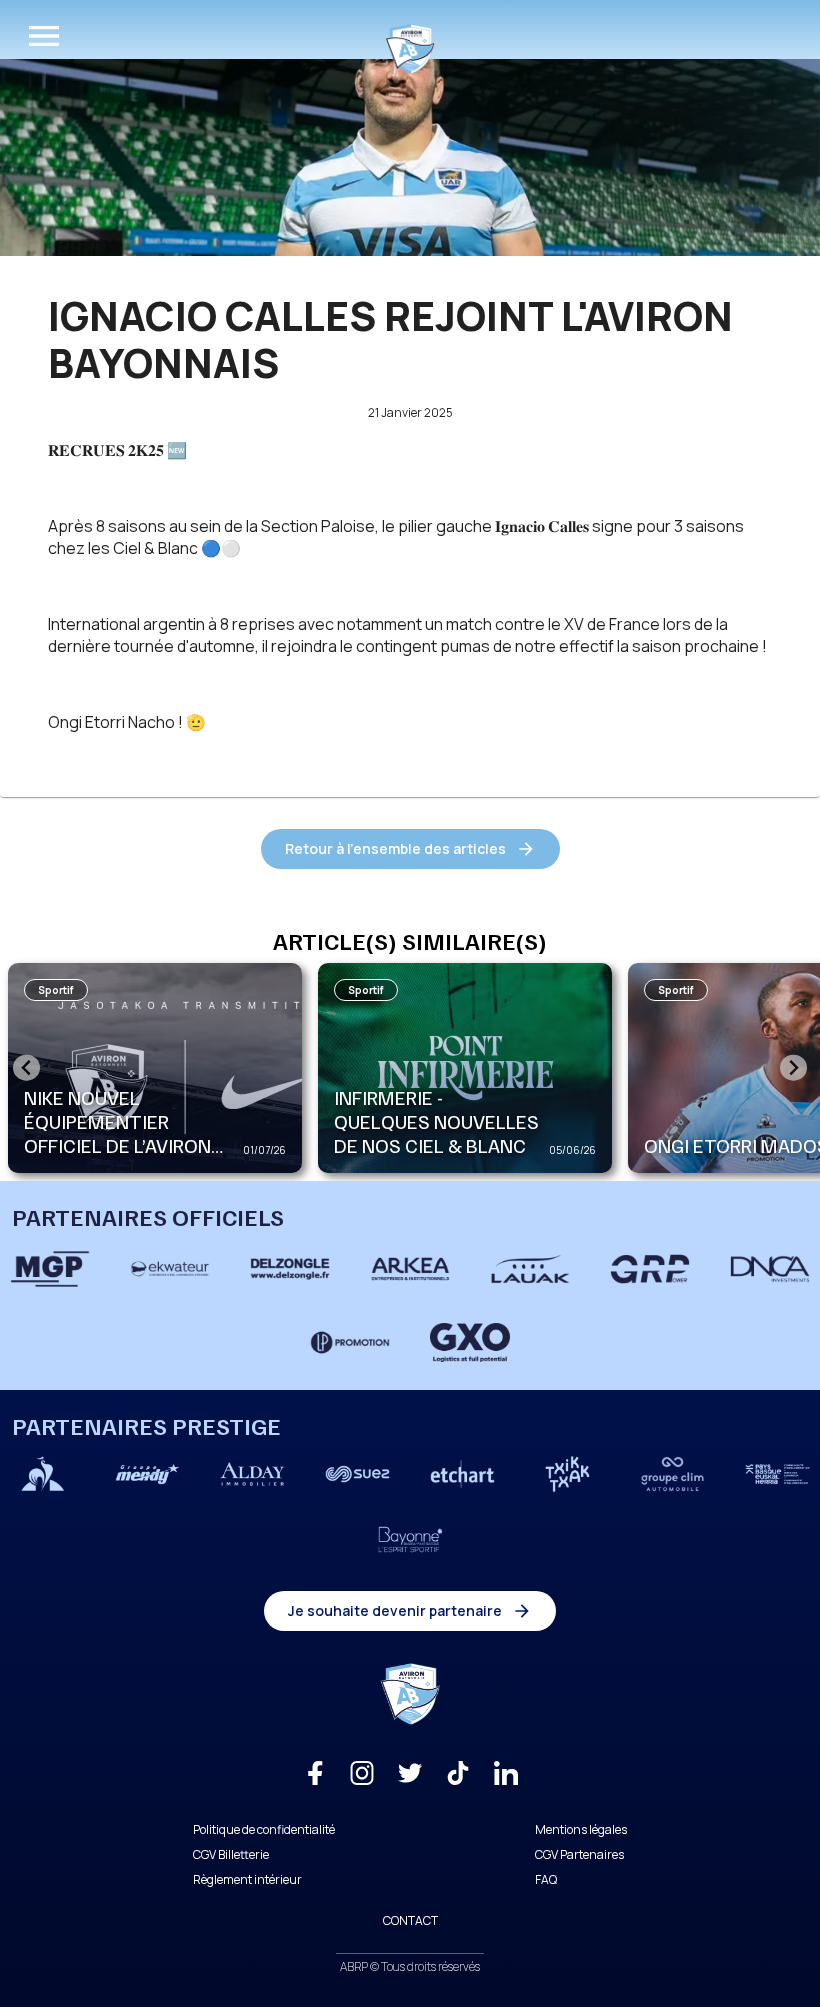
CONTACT (410, 1920)
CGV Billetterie (231, 1854)
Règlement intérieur (247, 1879)
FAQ (546, 1879)
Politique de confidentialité (264, 1829)
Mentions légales (581, 1829)
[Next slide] (793, 1067)
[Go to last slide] (26, 1067)
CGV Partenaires (579, 1854)
